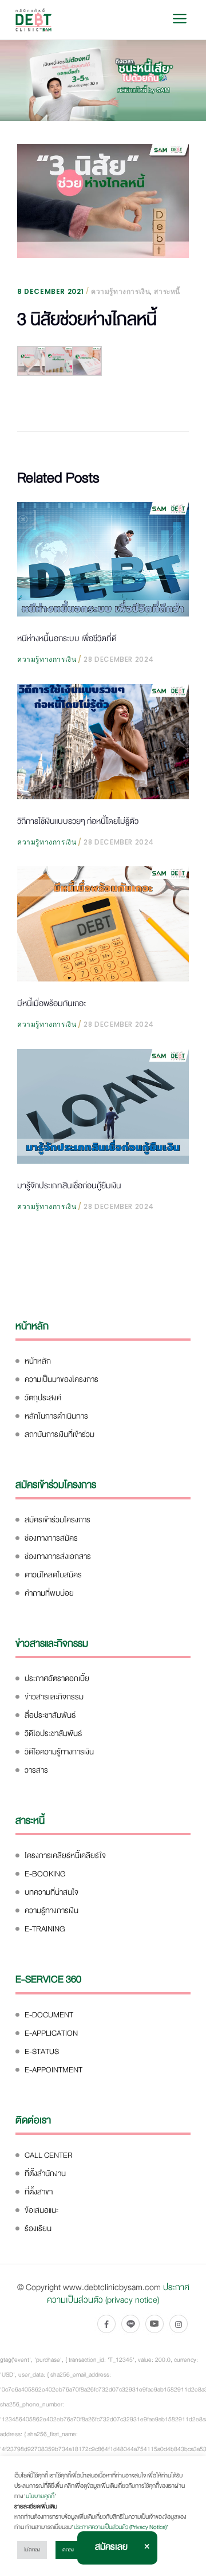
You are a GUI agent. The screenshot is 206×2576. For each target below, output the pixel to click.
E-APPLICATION (51, 2033)
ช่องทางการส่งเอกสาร (58, 1556)
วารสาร (36, 1770)
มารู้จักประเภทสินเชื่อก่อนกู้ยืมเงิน (69, 1185)
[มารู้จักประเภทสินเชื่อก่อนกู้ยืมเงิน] (103, 1106)
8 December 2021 (51, 291)
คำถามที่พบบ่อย (49, 1593)
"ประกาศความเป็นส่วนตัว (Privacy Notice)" (120, 2527)
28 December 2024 (119, 659)
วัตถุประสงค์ (43, 1398)
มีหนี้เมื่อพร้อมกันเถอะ (51, 1003)
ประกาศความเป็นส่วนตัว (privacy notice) (118, 2294)
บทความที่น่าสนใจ (51, 1892)
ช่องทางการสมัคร (51, 1538)
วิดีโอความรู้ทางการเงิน (59, 1752)
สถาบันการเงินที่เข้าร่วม (60, 1434)
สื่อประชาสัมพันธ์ (50, 1715)
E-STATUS (42, 2051)
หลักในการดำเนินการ (56, 1416)
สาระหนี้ (167, 291)
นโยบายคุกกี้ (40, 2496)
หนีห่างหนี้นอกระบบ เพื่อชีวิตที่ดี (67, 638)
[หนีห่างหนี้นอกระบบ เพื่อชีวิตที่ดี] (103, 559)
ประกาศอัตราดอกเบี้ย (57, 1678)
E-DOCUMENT (49, 2015)
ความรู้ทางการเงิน (120, 291)
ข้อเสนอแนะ (41, 2210)
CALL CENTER (49, 2155)
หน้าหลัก (38, 1361)
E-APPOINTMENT (54, 2070)
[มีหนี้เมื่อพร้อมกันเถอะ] (103, 924)
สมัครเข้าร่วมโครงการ (58, 1520)
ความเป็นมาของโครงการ (62, 1379)
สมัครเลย (111, 2547)
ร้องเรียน (38, 2229)
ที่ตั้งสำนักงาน (45, 2173)
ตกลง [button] (68, 2550)
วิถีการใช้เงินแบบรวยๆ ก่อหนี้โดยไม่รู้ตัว (78, 821)
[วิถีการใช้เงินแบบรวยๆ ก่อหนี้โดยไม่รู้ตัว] (103, 741)
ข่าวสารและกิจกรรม (54, 1697)
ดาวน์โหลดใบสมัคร (53, 1575)
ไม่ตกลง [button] (32, 2550)
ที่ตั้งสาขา (39, 2192)
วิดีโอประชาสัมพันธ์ (53, 1733)
